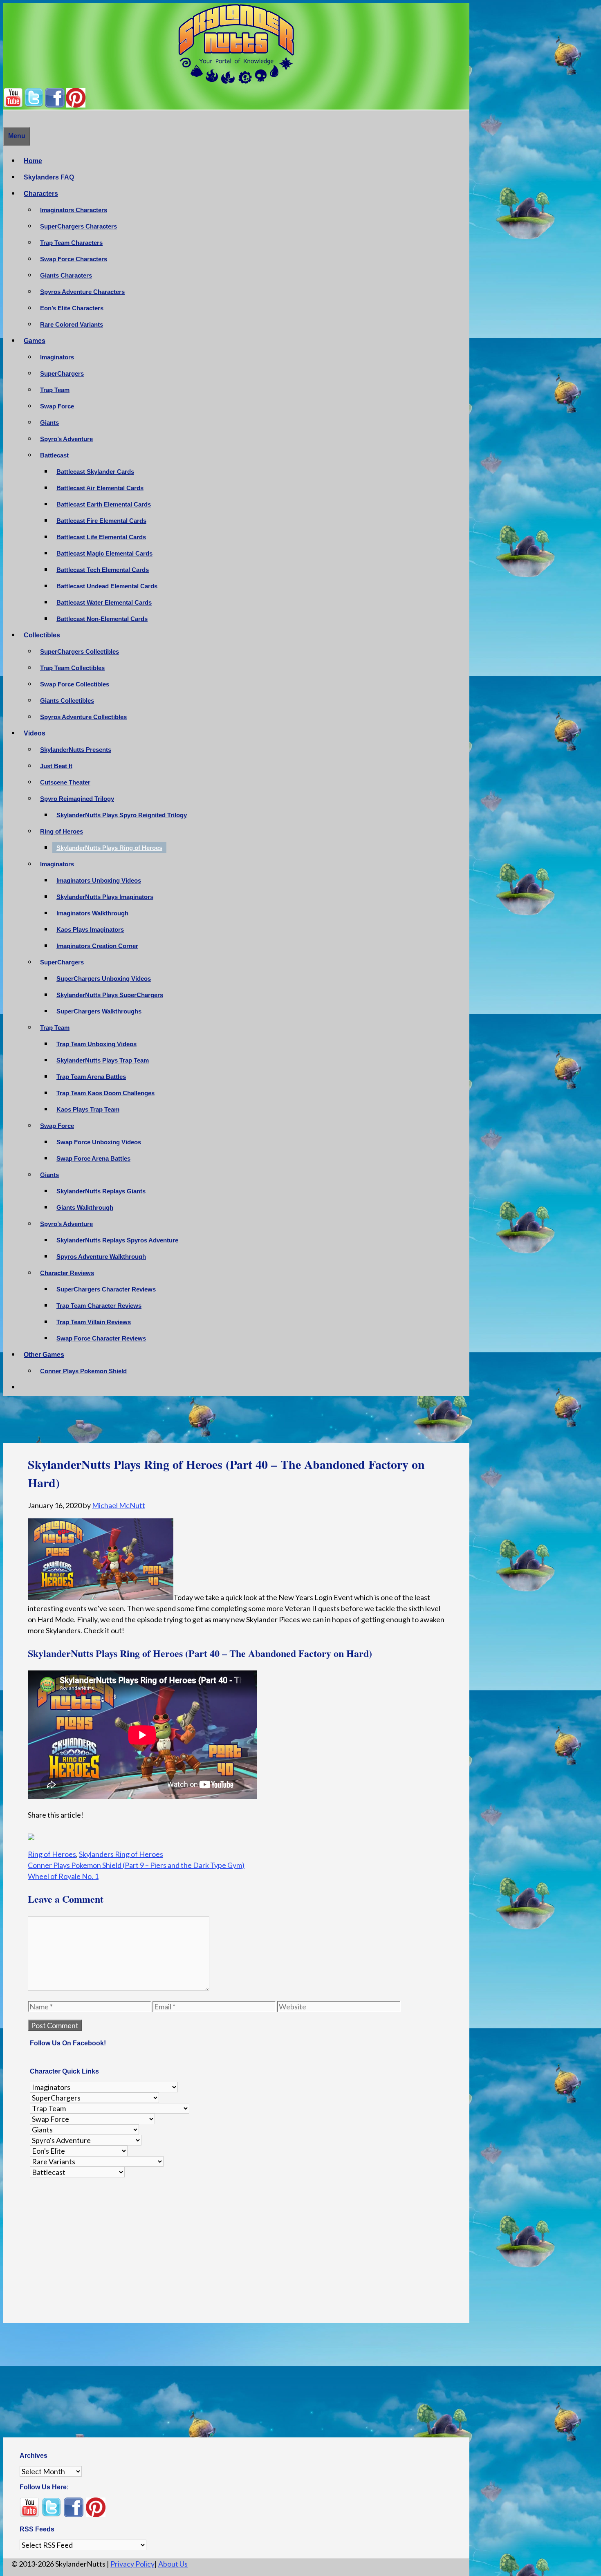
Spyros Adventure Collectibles (83, 717)
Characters (41, 194)
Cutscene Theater (65, 782)
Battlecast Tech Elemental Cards (103, 570)
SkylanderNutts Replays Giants (101, 1191)
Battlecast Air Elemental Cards (100, 488)
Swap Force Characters (74, 259)
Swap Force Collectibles (75, 684)
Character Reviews (67, 1273)
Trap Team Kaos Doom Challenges (105, 1093)
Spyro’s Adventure (66, 439)
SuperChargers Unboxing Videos (104, 979)
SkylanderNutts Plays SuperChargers (110, 995)
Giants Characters (66, 275)
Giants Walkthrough (85, 1207)
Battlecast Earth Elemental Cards (104, 504)
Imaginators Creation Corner (97, 946)
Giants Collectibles (67, 701)
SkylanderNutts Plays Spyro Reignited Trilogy (122, 815)
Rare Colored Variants (72, 324)
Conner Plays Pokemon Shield (83, 1371)
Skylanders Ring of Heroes (121, 1849)
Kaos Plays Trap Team (88, 1109)
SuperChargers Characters (78, 226)
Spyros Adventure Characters (82, 292)
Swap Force (57, 406)
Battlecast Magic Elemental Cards (104, 553)
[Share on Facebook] (34, 1835)
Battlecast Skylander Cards (95, 472)
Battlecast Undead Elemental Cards (107, 586)
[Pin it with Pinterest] (80, 1835)
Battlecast (54, 455)
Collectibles (42, 635)
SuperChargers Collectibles (80, 651)
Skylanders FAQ (49, 177)
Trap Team (55, 390)
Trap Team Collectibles (72, 668)
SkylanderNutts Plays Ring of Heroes (109, 848)
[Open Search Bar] (7, 118)
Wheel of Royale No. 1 (63, 1871)
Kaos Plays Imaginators (90, 929)
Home (33, 161)
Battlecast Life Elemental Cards (101, 537)
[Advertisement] (236, 1421)
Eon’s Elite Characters (72, 308)
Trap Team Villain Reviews (94, 1322)
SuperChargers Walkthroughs (99, 1011)
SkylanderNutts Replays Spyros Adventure (117, 1240)
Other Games (44, 1355)
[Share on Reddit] (65, 1835)
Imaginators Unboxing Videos (99, 880)
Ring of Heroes (62, 831)
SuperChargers (62, 373)
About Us (173, 2559)
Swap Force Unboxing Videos (99, 1142)
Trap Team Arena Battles (91, 1077)
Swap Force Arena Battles (93, 1158)
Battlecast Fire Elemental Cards (101, 521)
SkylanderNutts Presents (76, 750)
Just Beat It (56, 766)
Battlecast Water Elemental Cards (104, 602)
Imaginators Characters (74, 210)
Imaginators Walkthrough (92, 913)
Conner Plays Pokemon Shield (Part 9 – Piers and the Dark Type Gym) (136, 1860)
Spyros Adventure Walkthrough (101, 1257)
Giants (49, 423)
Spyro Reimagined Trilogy (77, 799)
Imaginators (57, 357)
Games (35, 341)
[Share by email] (110, 1835)
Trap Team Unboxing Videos (96, 1044)
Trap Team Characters (71, 243)
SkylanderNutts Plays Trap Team (103, 1060)
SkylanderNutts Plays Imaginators (105, 897)
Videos (35, 733)
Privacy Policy (132, 2559)
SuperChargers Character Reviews (106, 1289)
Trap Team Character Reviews (99, 1306)
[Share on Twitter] (49, 1835)
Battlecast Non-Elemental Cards (102, 619)
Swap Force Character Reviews (101, 1338)
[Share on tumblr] (95, 1835)
